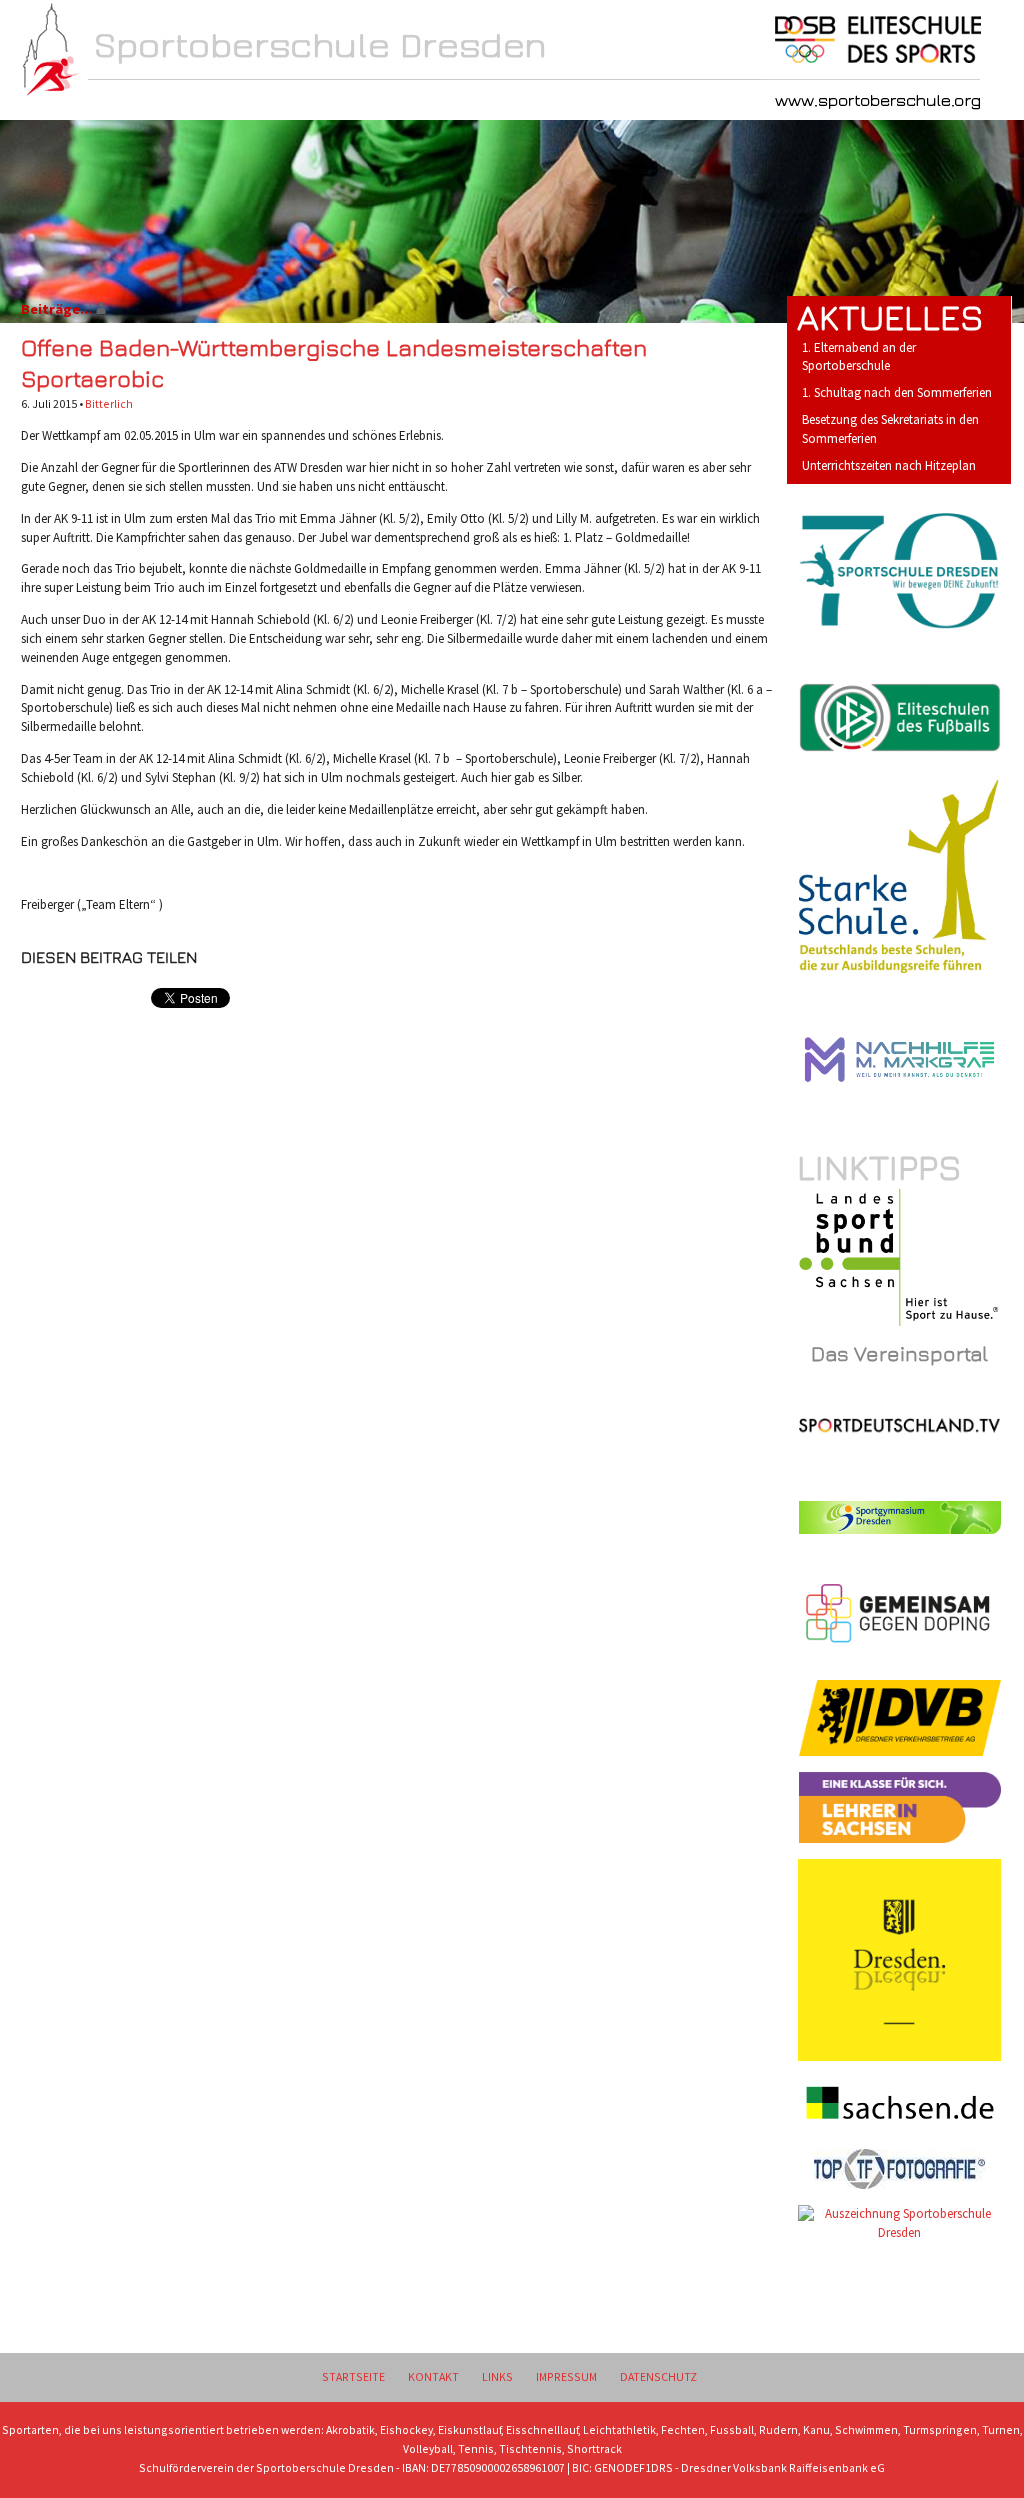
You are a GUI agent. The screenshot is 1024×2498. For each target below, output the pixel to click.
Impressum (566, 2376)
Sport (333, 102)
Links (497, 2376)
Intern (438, 102)
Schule (225, 102)
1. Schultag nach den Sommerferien (897, 392)
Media (542, 102)
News (119, 102)
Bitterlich (109, 403)
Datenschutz (658, 2376)
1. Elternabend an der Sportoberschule (859, 357)
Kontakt (433, 2376)
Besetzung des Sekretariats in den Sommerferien (890, 429)
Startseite (353, 2376)
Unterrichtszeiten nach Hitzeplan (889, 465)
